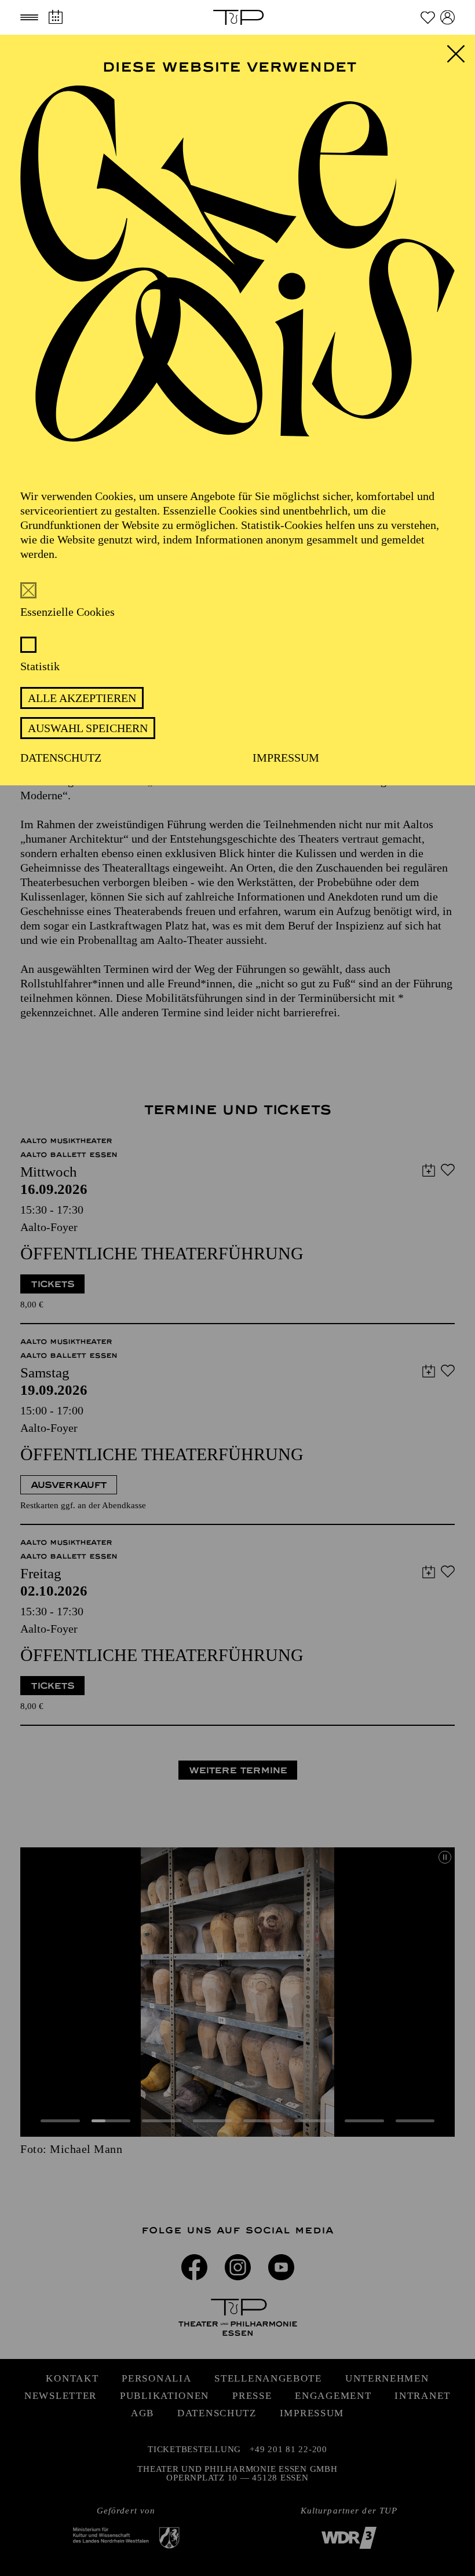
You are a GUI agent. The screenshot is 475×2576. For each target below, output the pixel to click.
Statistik (40, 666)
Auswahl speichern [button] (88, 728)
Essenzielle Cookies (67, 612)
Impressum (286, 758)
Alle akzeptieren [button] (82, 698)
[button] (29, 17)
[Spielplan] (55, 17)
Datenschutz (61, 758)
